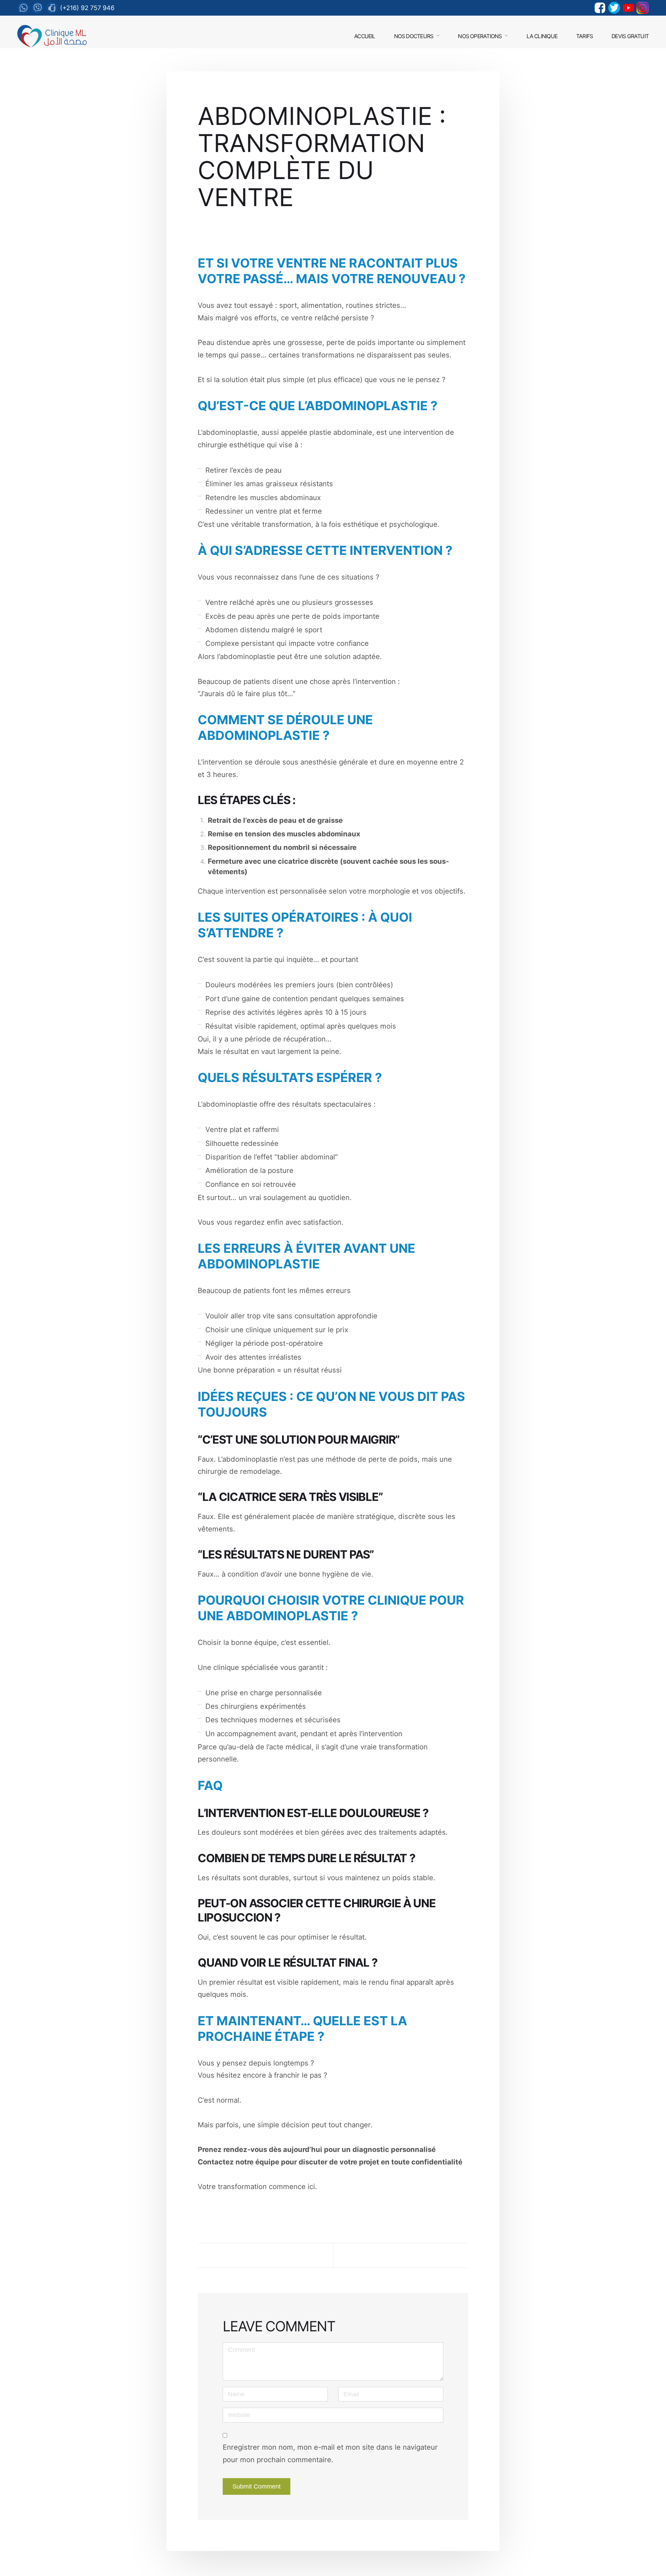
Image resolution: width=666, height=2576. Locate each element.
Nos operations (480, 36)
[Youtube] (628, 8)
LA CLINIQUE (542, 36)
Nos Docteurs (414, 36)
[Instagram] (643, 8)
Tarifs (584, 36)
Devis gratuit (630, 36)
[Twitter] (614, 8)
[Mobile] (52, 8)
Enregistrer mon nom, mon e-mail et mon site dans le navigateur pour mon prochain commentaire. (330, 2453)
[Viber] (38, 8)
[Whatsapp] (23, 8)
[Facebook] (600, 8)
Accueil (365, 36)
